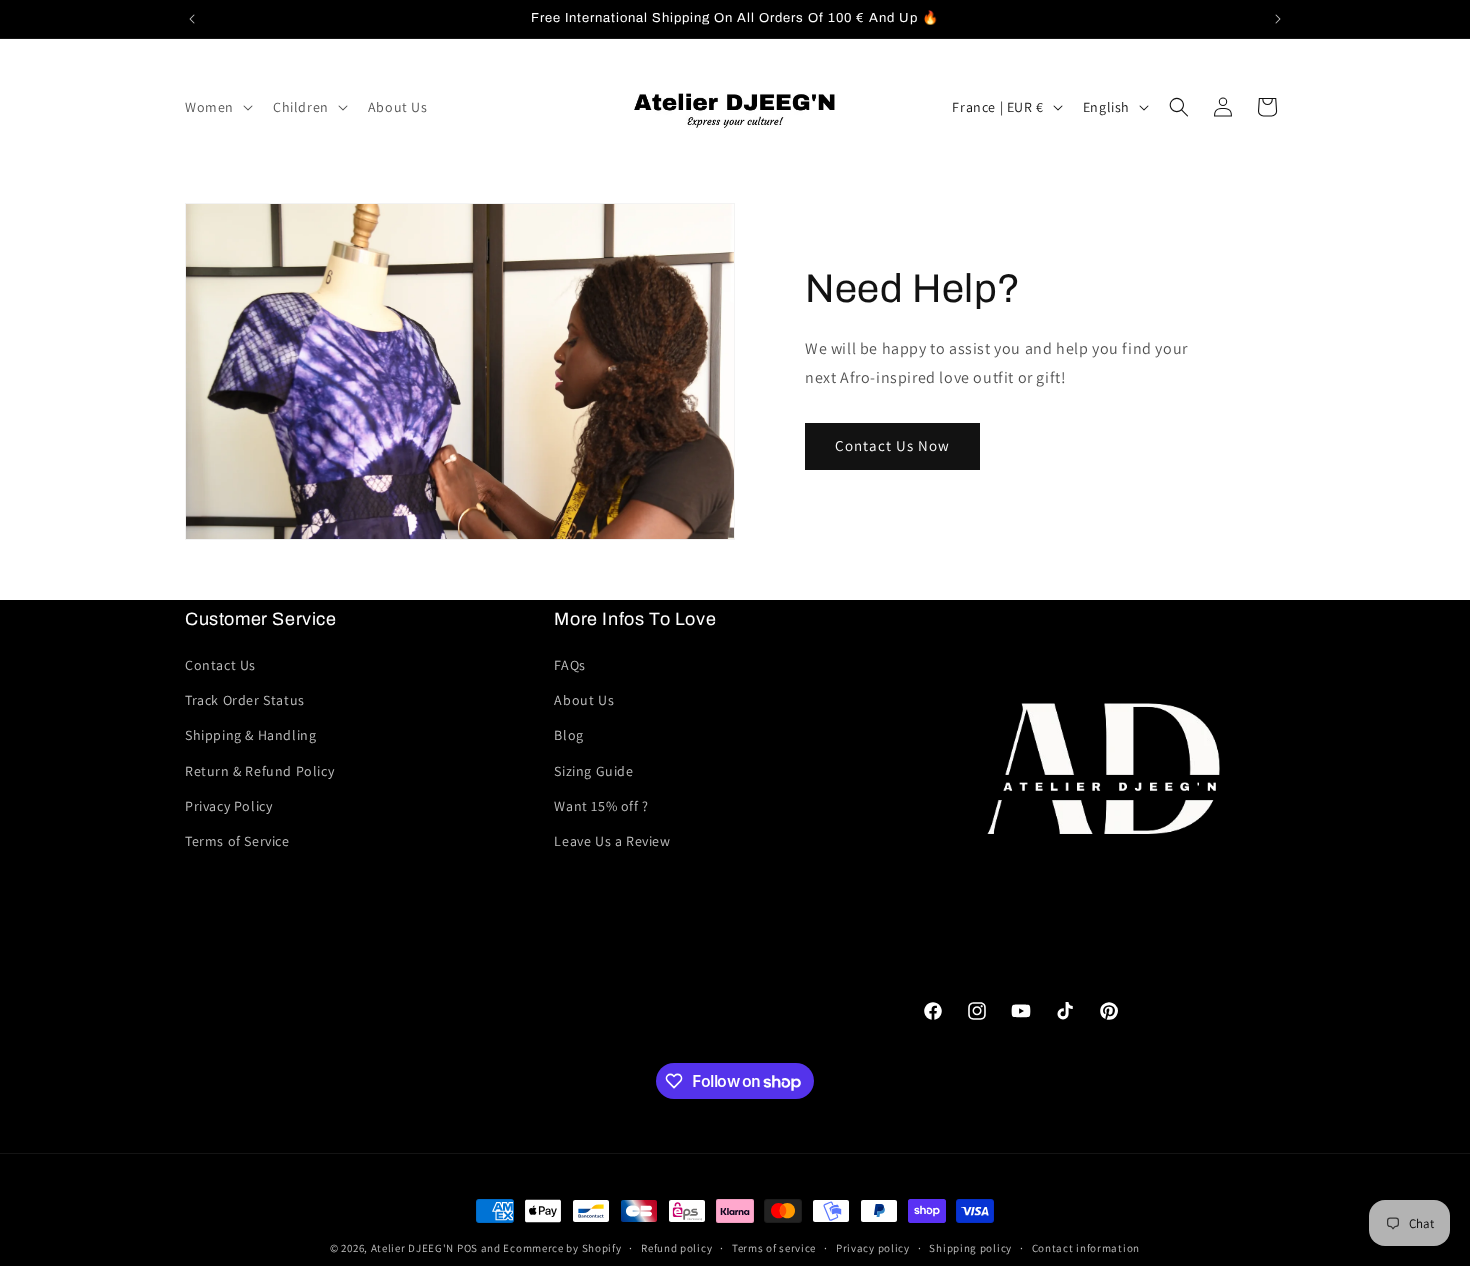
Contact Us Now (892, 445)
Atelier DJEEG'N (413, 1248)
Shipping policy (970, 1248)
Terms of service (774, 1248)
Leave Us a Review (612, 841)
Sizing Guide (593, 771)
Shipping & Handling (250, 735)
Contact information (1086, 1248)
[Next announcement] (1278, 19)
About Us (584, 700)
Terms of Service (237, 841)
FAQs (569, 665)
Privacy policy (873, 1248)
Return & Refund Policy (259, 771)
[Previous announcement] (192, 19)
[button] (217, 107)
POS (467, 1248)
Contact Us (220, 665)
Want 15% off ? (601, 806)
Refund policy (676, 1248)
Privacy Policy (228, 806)
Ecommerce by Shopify (562, 1248)
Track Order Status (245, 700)
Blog (568, 735)
